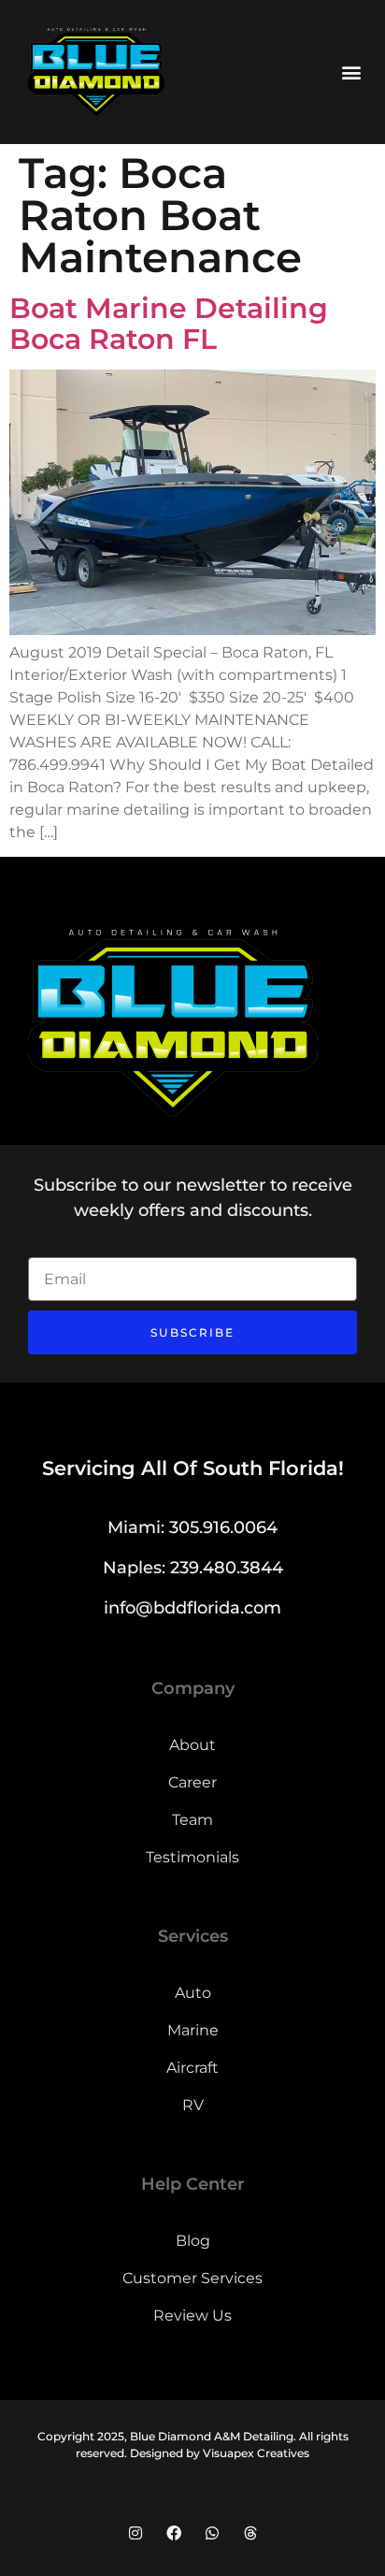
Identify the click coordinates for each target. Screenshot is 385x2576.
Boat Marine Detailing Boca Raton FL (169, 324)
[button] (351, 72)
